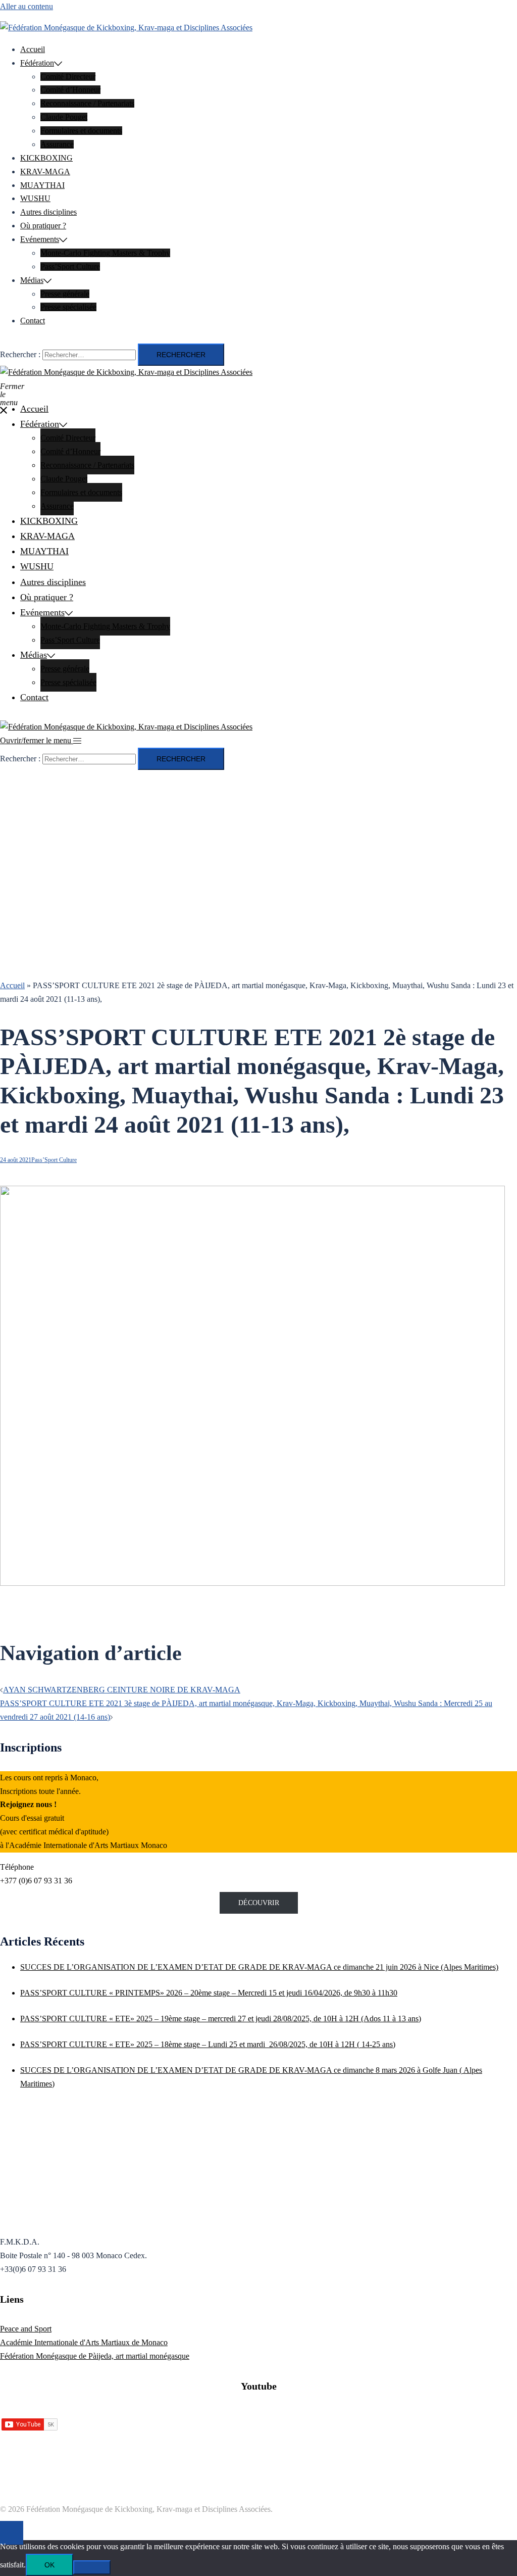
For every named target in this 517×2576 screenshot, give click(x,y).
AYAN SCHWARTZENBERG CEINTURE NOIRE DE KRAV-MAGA (122, 1690)
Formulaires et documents (81, 131)
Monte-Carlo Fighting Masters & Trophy (105, 253)
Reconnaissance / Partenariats (87, 103)
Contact (33, 321)
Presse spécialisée (68, 307)
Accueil (33, 49)
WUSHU (35, 198)
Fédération (37, 63)
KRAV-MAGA (45, 172)
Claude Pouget (64, 117)
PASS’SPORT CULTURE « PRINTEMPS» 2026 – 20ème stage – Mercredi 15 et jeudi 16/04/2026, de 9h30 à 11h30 (209, 1993)
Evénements (40, 239)
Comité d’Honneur (70, 90)
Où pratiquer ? (43, 226)
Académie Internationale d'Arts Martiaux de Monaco (84, 2342)
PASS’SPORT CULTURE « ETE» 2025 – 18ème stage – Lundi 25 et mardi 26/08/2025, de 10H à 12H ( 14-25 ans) (208, 2044)
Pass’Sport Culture (70, 266)
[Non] (92, 2567)
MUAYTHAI (42, 185)
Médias (32, 280)
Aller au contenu (27, 6)
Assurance (57, 144)
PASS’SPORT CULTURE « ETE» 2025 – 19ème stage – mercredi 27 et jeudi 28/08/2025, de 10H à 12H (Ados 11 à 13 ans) (221, 2019)
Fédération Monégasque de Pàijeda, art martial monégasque (95, 2356)
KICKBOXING (46, 158)
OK (49, 2565)
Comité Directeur (68, 77)
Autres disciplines (48, 212)
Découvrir (259, 1903)
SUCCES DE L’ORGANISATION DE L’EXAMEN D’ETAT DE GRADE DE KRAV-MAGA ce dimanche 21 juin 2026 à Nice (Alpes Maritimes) (259, 1967)
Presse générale (65, 294)
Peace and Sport (26, 2329)
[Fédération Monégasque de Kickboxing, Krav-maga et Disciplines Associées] (126, 28)
